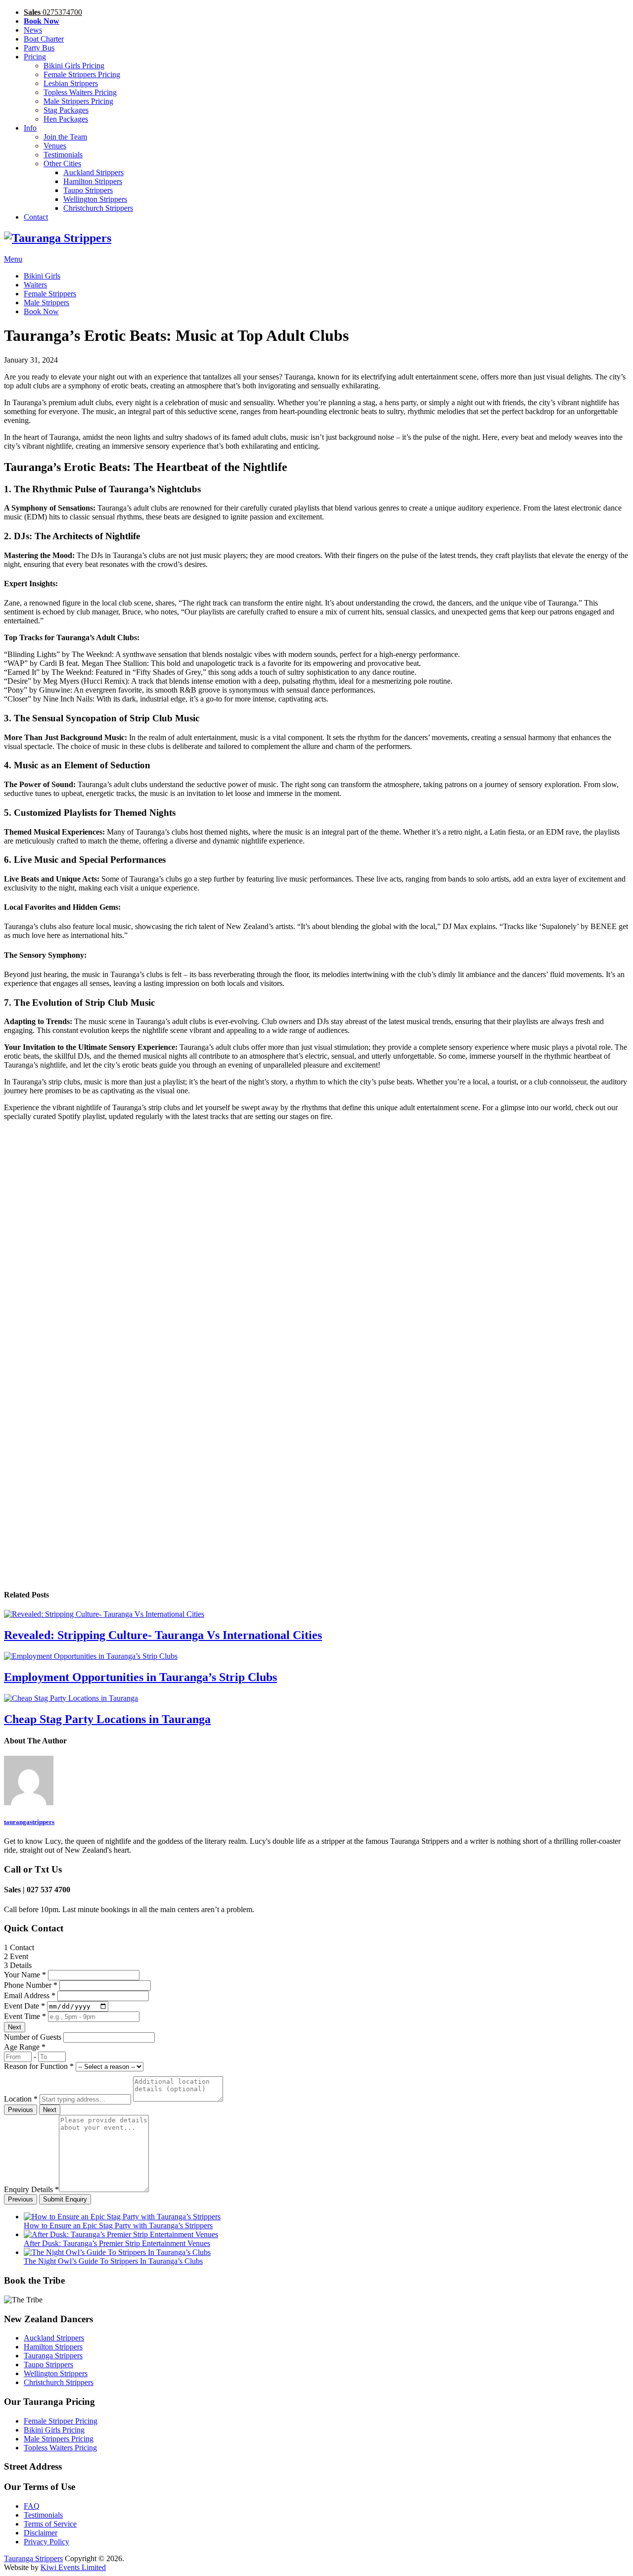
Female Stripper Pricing (61, 2421)
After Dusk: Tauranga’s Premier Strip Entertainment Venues (117, 2243)
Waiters (35, 285)
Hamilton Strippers (93, 181)
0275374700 (53, 12)
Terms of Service (50, 2524)
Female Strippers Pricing (82, 74)
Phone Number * (31, 1985)
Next (15, 2027)
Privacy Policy (46, 2542)
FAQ (32, 2506)
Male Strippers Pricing (78, 101)
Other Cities (62, 164)
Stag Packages (66, 110)
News (33, 30)
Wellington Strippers (95, 199)
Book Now (41, 311)
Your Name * (25, 1975)
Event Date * (24, 2006)
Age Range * (25, 2047)
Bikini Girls (42, 276)
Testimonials (63, 155)
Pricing (35, 57)
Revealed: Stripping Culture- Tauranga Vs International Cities (163, 1635)
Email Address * (30, 1995)
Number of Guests (33, 2037)
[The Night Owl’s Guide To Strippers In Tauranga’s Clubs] (117, 2252)
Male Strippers (46, 303)
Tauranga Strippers (53, 2356)
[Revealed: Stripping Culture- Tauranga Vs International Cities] (316, 1614)
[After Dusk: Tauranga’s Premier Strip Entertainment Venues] (121, 2234)
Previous (21, 2110)
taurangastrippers (29, 1822)
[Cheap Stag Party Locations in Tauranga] (316, 1698)
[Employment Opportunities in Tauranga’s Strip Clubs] (316, 1656)
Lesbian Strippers (71, 83)
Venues (55, 146)
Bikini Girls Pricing (74, 66)
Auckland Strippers (93, 172)
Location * (21, 2099)
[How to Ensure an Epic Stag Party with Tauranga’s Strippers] (122, 2217)
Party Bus (39, 48)
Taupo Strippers (88, 190)
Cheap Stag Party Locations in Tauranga (107, 1719)
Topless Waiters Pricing (80, 92)
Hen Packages (66, 119)
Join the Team (65, 137)
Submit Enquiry (65, 2199)
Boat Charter (44, 39)
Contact (36, 217)
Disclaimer (41, 2533)
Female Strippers (50, 294)
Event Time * (25, 2016)
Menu (13, 259)
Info (30, 128)
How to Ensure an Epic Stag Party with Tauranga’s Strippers (118, 2225)
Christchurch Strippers (98, 208)
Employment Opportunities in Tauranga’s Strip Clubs (140, 1677)
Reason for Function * (39, 2066)
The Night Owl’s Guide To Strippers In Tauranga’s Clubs (113, 2261)
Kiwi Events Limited (73, 2567)
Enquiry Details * (31, 2189)
